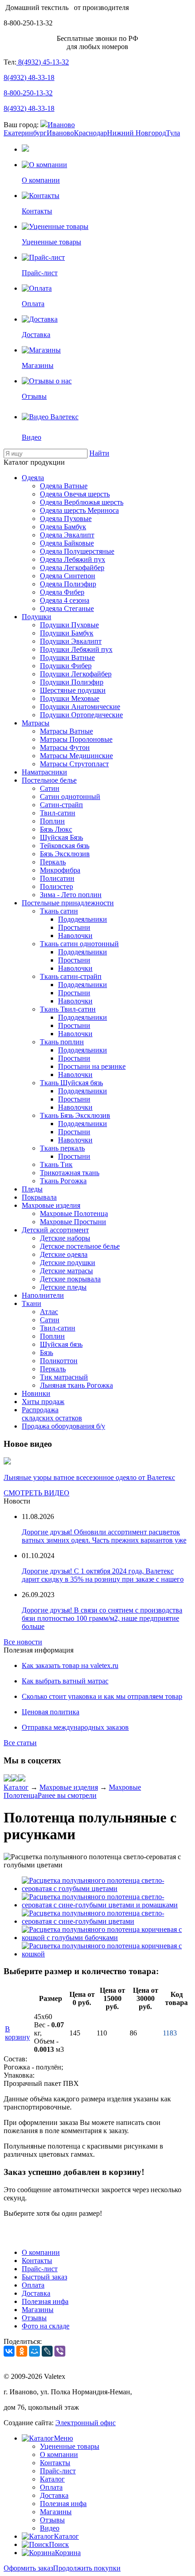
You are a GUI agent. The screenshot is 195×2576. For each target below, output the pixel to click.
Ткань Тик (56, 1164)
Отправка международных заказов (75, 1727)
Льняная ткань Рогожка (76, 1385)
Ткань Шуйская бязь (71, 1083)
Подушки (37, 617)
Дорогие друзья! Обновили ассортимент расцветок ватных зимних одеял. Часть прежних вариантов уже (104, 1536)
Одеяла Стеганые (67, 608)
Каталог (16, 1787)
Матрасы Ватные (66, 731)
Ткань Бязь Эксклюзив (75, 1115)
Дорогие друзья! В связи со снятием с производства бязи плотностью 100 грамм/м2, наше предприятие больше (102, 1618)
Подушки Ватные (67, 658)
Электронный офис (85, 2423)
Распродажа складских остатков (52, 1414)
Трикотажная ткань (70, 1173)
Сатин (50, 788)
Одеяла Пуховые (66, 519)
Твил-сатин (58, 813)
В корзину (17, 2033)
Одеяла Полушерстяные (77, 551)
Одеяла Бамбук (63, 527)
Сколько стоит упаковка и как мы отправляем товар (102, 1696)
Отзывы (34, 2318)
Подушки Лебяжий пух (76, 649)
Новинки (36, 1393)
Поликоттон (59, 1361)
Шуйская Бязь (61, 837)
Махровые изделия (51, 1205)
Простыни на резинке (92, 1066)
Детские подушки (68, 1263)
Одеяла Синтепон (68, 576)
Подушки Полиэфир (72, 682)
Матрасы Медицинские (76, 756)
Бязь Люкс (56, 829)
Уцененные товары (70, 2446)
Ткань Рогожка (63, 1181)
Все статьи (20, 1743)
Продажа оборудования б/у (63, 1426)
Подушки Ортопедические (81, 715)
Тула (173, 133)
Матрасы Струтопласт (74, 764)
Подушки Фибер (66, 666)
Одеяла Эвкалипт (67, 535)
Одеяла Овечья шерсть (75, 494)
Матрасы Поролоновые (76, 739)
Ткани (32, 1303)
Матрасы (36, 723)
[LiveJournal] (47, 2351)
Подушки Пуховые (69, 625)
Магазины (38, 2310)
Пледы (32, 1189)
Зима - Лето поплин (71, 895)
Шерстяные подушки (73, 690)
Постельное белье (49, 780)
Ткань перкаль (62, 1148)
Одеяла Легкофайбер (72, 568)
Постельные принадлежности (68, 903)
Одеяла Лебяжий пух (73, 559)
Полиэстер (56, 886)
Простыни (74, 927)
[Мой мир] (15, 1779)
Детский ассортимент (55, 1230)
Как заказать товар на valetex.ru (70, 1665)
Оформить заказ (28, 2568)
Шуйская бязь (61, 1344)
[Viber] (60, 2351)
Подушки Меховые (70, 698)
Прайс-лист (40, 2269)
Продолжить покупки (87, 2568)
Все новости (23, 1642)
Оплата (33, 2285)
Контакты (37, 2261)
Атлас (49, 1312)
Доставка (36, 2293)
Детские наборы (65, 1238)
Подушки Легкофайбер (76, 674)
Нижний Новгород (136, 133)
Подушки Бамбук (67, 633)
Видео (50, 2528)
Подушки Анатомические (80, 707)
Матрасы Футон (65, 747)
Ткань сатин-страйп (71, 976)
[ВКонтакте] (9, 2351)
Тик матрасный (64, 1377)
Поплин (52, 821)
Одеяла (33, 478)
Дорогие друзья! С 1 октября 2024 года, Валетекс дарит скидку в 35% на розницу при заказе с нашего (103, 1575)
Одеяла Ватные (64, 486)
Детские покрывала (70, 1279)
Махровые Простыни (73, 1222)
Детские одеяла (64, 1254)
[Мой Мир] (34, 2351)
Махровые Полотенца (74, 1214)
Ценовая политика (51, 1712)
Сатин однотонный (70, 797)
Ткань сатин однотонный (79, 944)
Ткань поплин (62, 1042)
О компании (41, 2252)
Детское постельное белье (80, 1246)
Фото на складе (46, 2326)
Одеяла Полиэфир (68, 584)
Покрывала (39, 1197)
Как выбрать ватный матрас (65, 1681)
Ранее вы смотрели (67, 1795)
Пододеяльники (83, 919)
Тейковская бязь (65, 846)
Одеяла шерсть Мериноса (79, 510)
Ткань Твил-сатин (68, 1009)
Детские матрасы (66, 1271)
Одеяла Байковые (67, 543)
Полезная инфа (45, 2301)
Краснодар (90, 133)
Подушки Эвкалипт (71, 641)
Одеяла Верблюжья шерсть (82, 502)
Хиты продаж (43, 1402)
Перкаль (53, 862)
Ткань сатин (59, 911)
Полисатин (57, 878)
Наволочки (75, 936)
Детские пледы (63, 1287)
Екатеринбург (25, 133)
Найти (99, 453)
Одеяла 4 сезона (65, 600)
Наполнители (43, 1295)
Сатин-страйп (61, 805)
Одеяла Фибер (62, 592)
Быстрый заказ (44, 2277)
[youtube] (22, 1779)
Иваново (61, 125)
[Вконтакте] (7, 1779)
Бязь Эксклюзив (65, 854)
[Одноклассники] (22, 2351)
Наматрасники (44, 772)
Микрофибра (60, 870)
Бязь (46, 1353)
